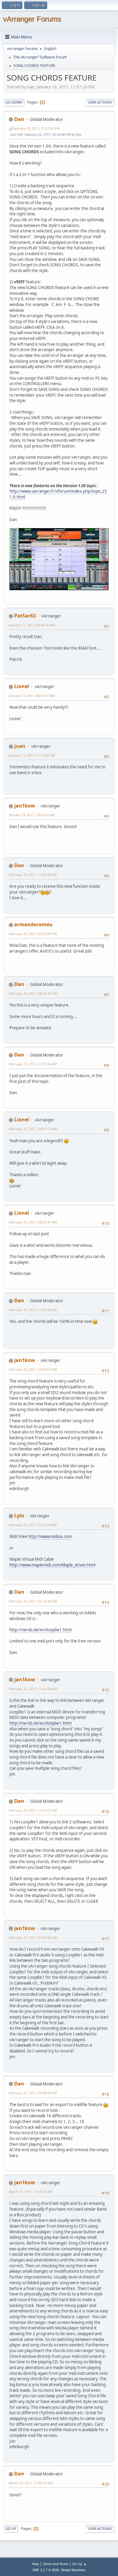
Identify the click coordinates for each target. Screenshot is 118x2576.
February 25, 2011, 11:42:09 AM (33, 1689)
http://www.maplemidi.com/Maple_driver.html (52, 1565)
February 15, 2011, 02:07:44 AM (33, 1064)
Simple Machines (73, 2570)
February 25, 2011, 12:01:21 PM (33, 1810)
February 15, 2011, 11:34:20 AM (33, 1310)
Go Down (14, 102)
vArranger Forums (32, 19)
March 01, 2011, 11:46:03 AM (31, 2483)
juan (20, 746)
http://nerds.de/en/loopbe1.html (40, 1630)
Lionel (22, 686)
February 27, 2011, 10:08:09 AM (33, 2093)
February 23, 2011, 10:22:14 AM (33, 1525)
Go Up (11, 2529)
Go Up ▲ (79, 2564)
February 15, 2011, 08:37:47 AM (33, 1222)
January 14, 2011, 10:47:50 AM (32, 815)
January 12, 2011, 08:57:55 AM (32, 696)
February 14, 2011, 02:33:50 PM (33, 934)
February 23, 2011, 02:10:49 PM (33, 1601)
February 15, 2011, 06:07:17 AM (33, 1129)
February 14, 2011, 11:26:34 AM (33, 875)
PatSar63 (25, 616)
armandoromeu (33, 924)
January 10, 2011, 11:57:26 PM (37, 128)
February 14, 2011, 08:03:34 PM (33, 993)
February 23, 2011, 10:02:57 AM (33, 1369)
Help (35, 2564)
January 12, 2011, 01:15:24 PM (32, 755)
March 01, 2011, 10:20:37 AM (31, 2192)
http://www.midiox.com (50, 1536)
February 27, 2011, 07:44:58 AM (33, 1937)
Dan (19, 119)
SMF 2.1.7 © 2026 (46, 2570)
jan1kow (25, 806)
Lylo (19, 1516)
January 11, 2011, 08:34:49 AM (32, 625)
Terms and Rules (56, 2564)
